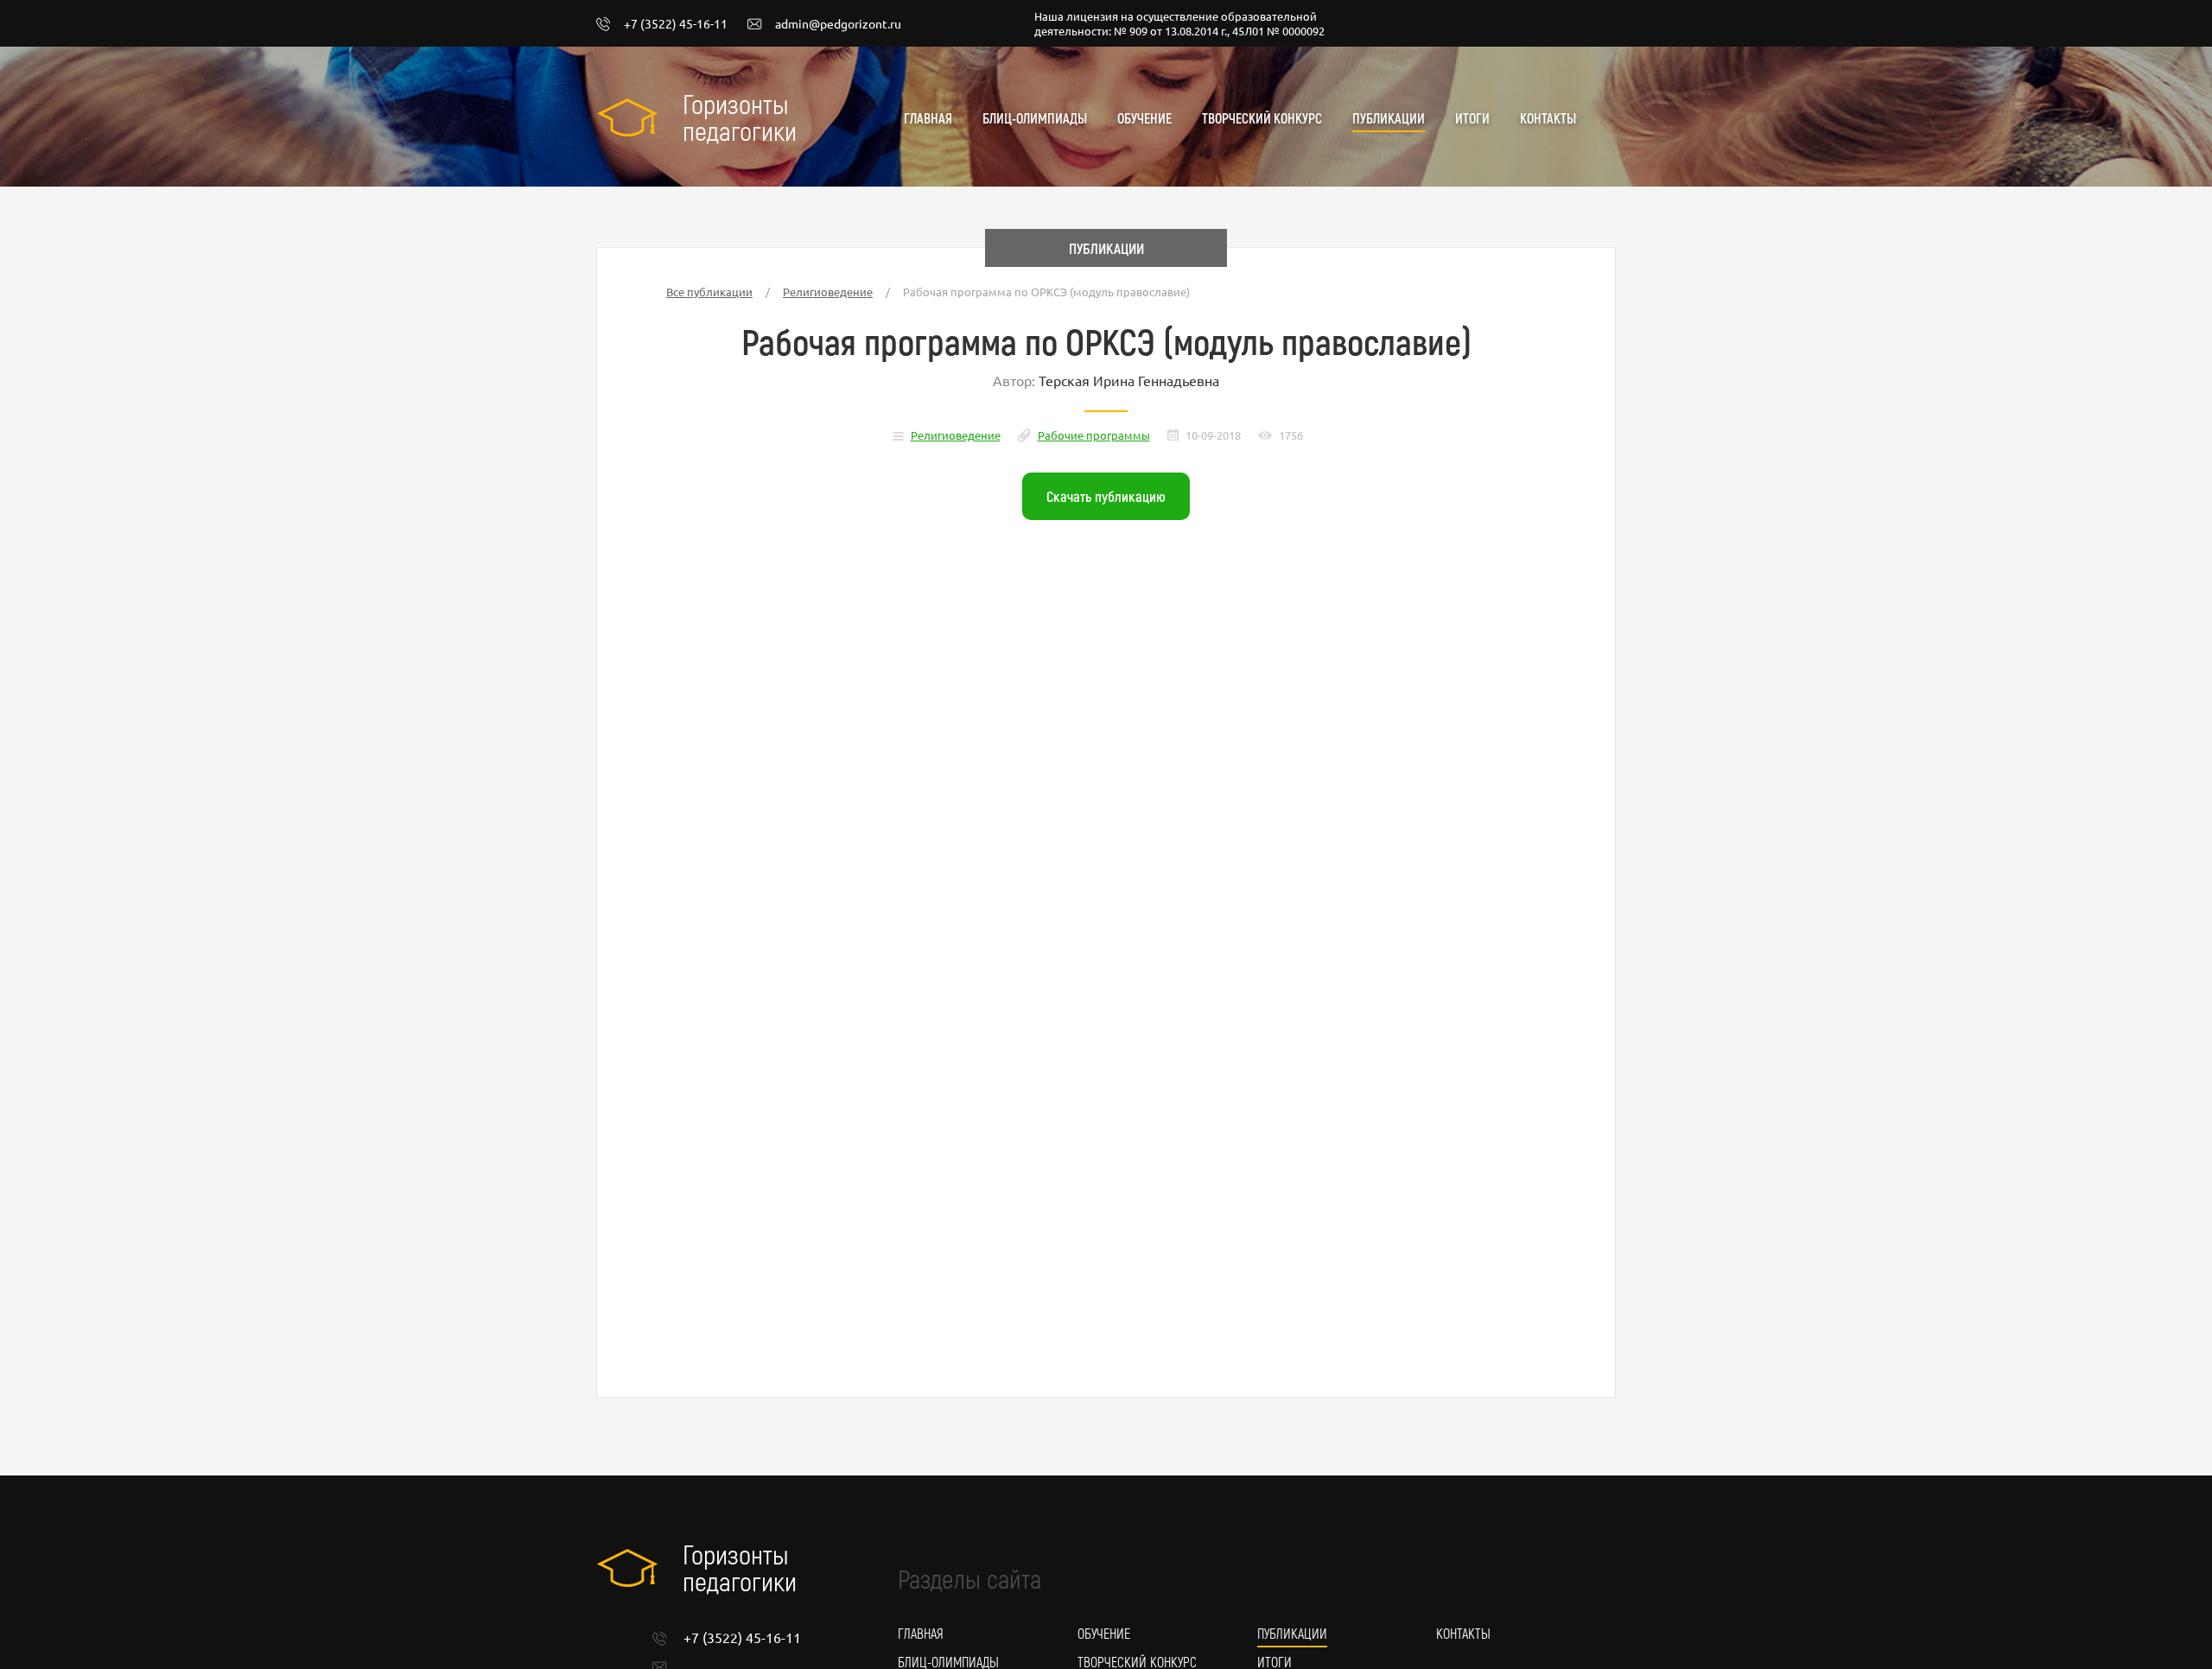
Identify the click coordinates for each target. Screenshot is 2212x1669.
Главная (928, 118)
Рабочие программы (1094, 435)
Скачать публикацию (1106, 496)
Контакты (1548, 118)
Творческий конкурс (1262, 118)
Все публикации (709, 292)
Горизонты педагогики (740, 117)
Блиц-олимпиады (1035, 118)
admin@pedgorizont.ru (838, 24)
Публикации (1389, 118)
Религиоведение (828, 292)
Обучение (1144, 118)
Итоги (1472, 118)
